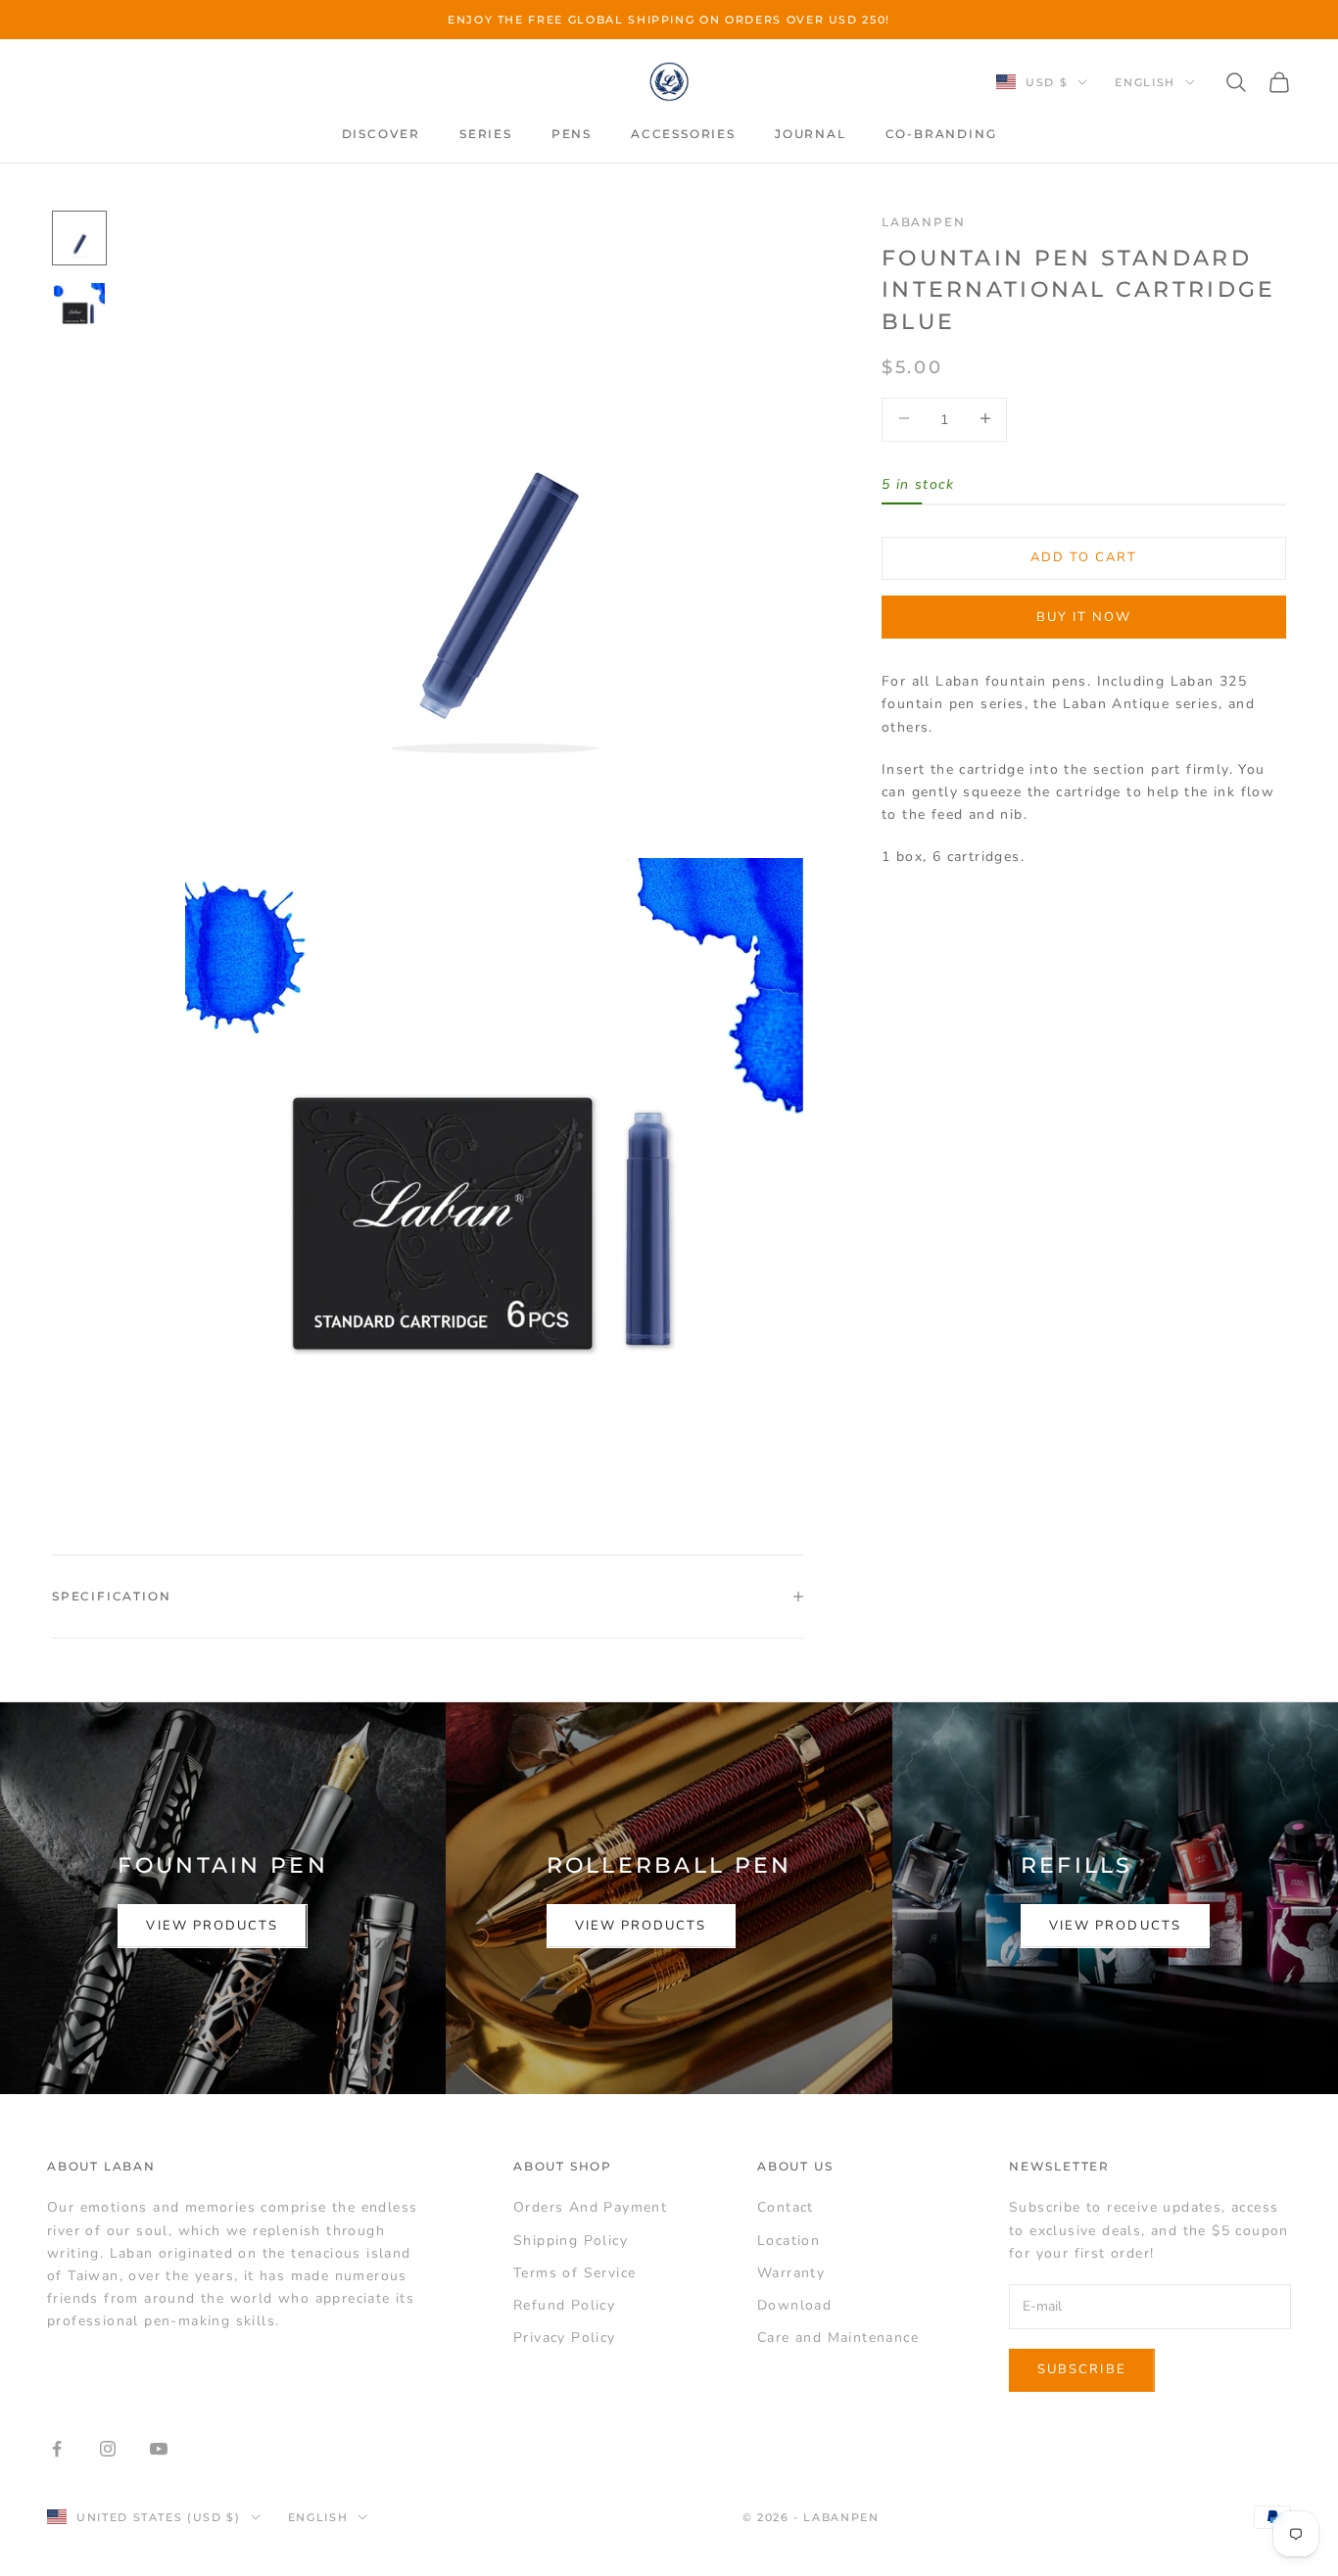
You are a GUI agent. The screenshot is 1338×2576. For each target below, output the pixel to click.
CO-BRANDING (941, 134)
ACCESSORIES (683, 134)
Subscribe (1082, 2369)
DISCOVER (381, 134)
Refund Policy (564, 2305)
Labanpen (923, 222)
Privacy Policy (565, 2337)
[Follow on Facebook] (57, 2449)
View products (212, 1926)
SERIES (486, 134)
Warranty (791, 2273)
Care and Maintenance (838, 2337)
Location (788, 2241)
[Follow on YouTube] (159, 2449)
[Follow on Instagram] (108, 2449)
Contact (786, 2207)
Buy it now (1084, 616)
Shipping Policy (571, 2241)
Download (794, 2305)
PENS (572, 134)
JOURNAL (811, 134)
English (1145, 82)
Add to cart (1084, 557)
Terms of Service (574, 2273)
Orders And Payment (590, 2207)
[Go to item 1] (79, 238)
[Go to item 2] (79, 309)
